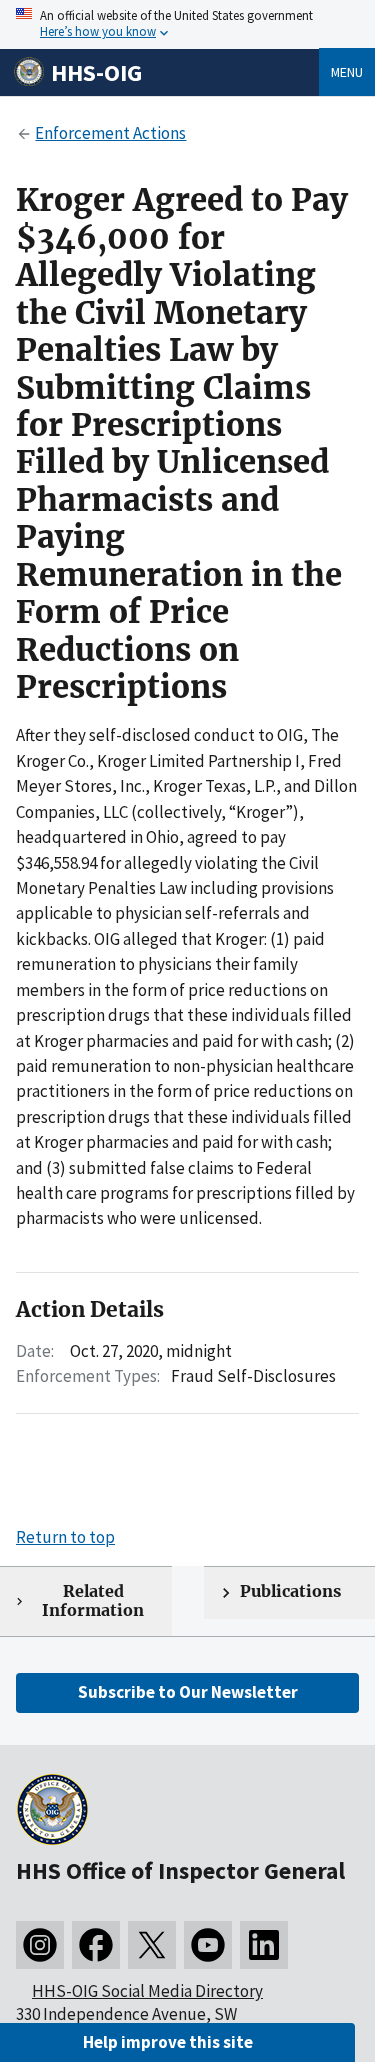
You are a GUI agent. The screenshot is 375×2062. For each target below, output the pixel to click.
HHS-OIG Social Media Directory (147, 1991)
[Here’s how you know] (187, 24)
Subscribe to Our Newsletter (188, 1692)
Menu (347, 72)
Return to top (65, 1537)
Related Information (93, 1601)
